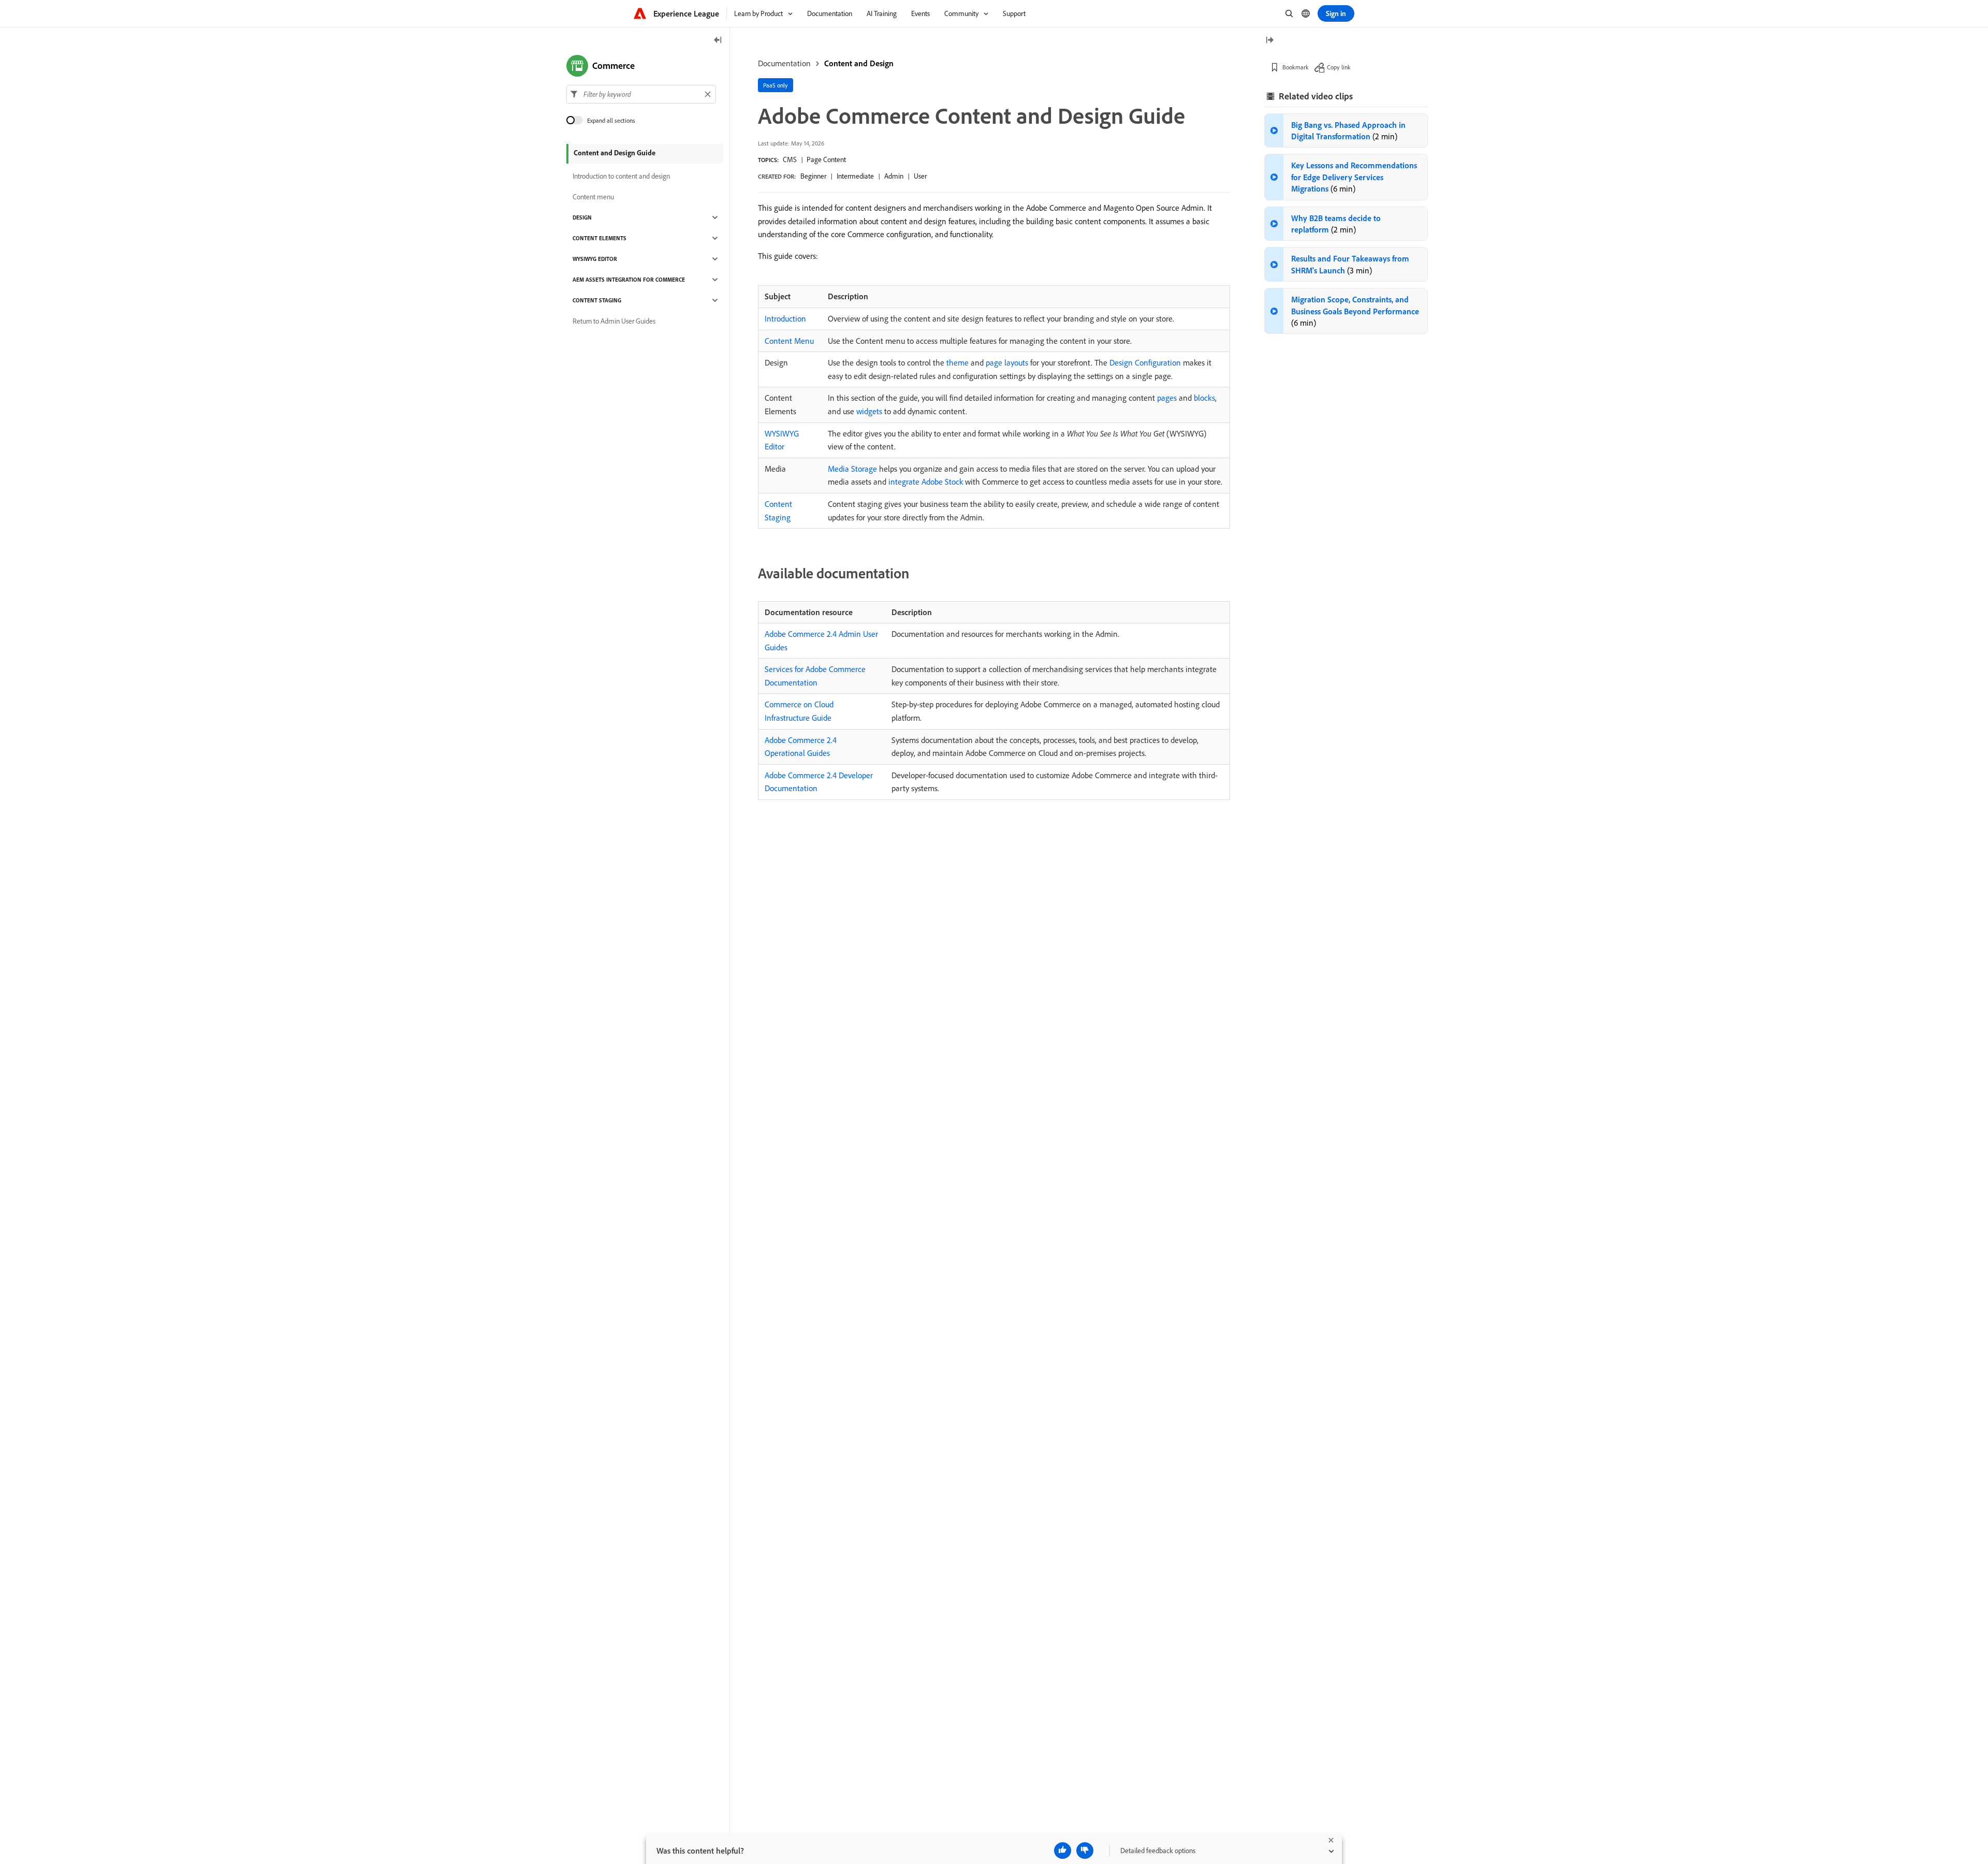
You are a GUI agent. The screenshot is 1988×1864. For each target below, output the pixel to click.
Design (582, 217)
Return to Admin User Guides (614, 321)
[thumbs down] (1085, 1851)
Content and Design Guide (615, 153)
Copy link (1339, 67)
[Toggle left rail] (718, 41)
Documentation (784, 63)
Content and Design (859, 63)
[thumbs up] (1063, 1851)
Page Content (826, 159)
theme (958, 362)
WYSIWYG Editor (595, 259)
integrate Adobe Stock (926, 482)
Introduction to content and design (621, 176)
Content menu (593, 197)
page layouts (1007, 362)
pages (1167, 398)
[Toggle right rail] (1269, 41)
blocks (1204, 398)
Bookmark (1296, 67)
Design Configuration (1145, 362)
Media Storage (852, 469)
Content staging (597, 300)
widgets (869, 411)
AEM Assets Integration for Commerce (629, 280)
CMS (790, 159)
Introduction (785, 318)
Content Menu (789, 341)
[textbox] (641, 94)
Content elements (600, 238)
